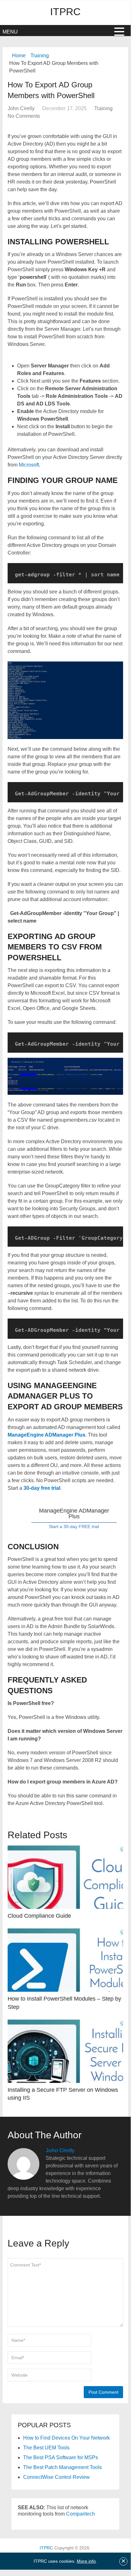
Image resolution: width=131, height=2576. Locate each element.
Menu (10, 32)
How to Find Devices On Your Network (66, 2438)
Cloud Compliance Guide (39, 1916)
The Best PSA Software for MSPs (61, 2457)
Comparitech (80, 2514)
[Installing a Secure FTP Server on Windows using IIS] (65, 2051)
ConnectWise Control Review (56, 2477)
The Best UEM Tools (46, 2448)
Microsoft (29, 465)
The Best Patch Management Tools (62, 2467)
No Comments (24, 116)
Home (19, 56)
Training (40, 56)
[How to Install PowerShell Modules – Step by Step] (65, 1960)
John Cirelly (21, 108)
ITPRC (65, 12)
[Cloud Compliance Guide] (65, 1877)
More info (86, 2561)
